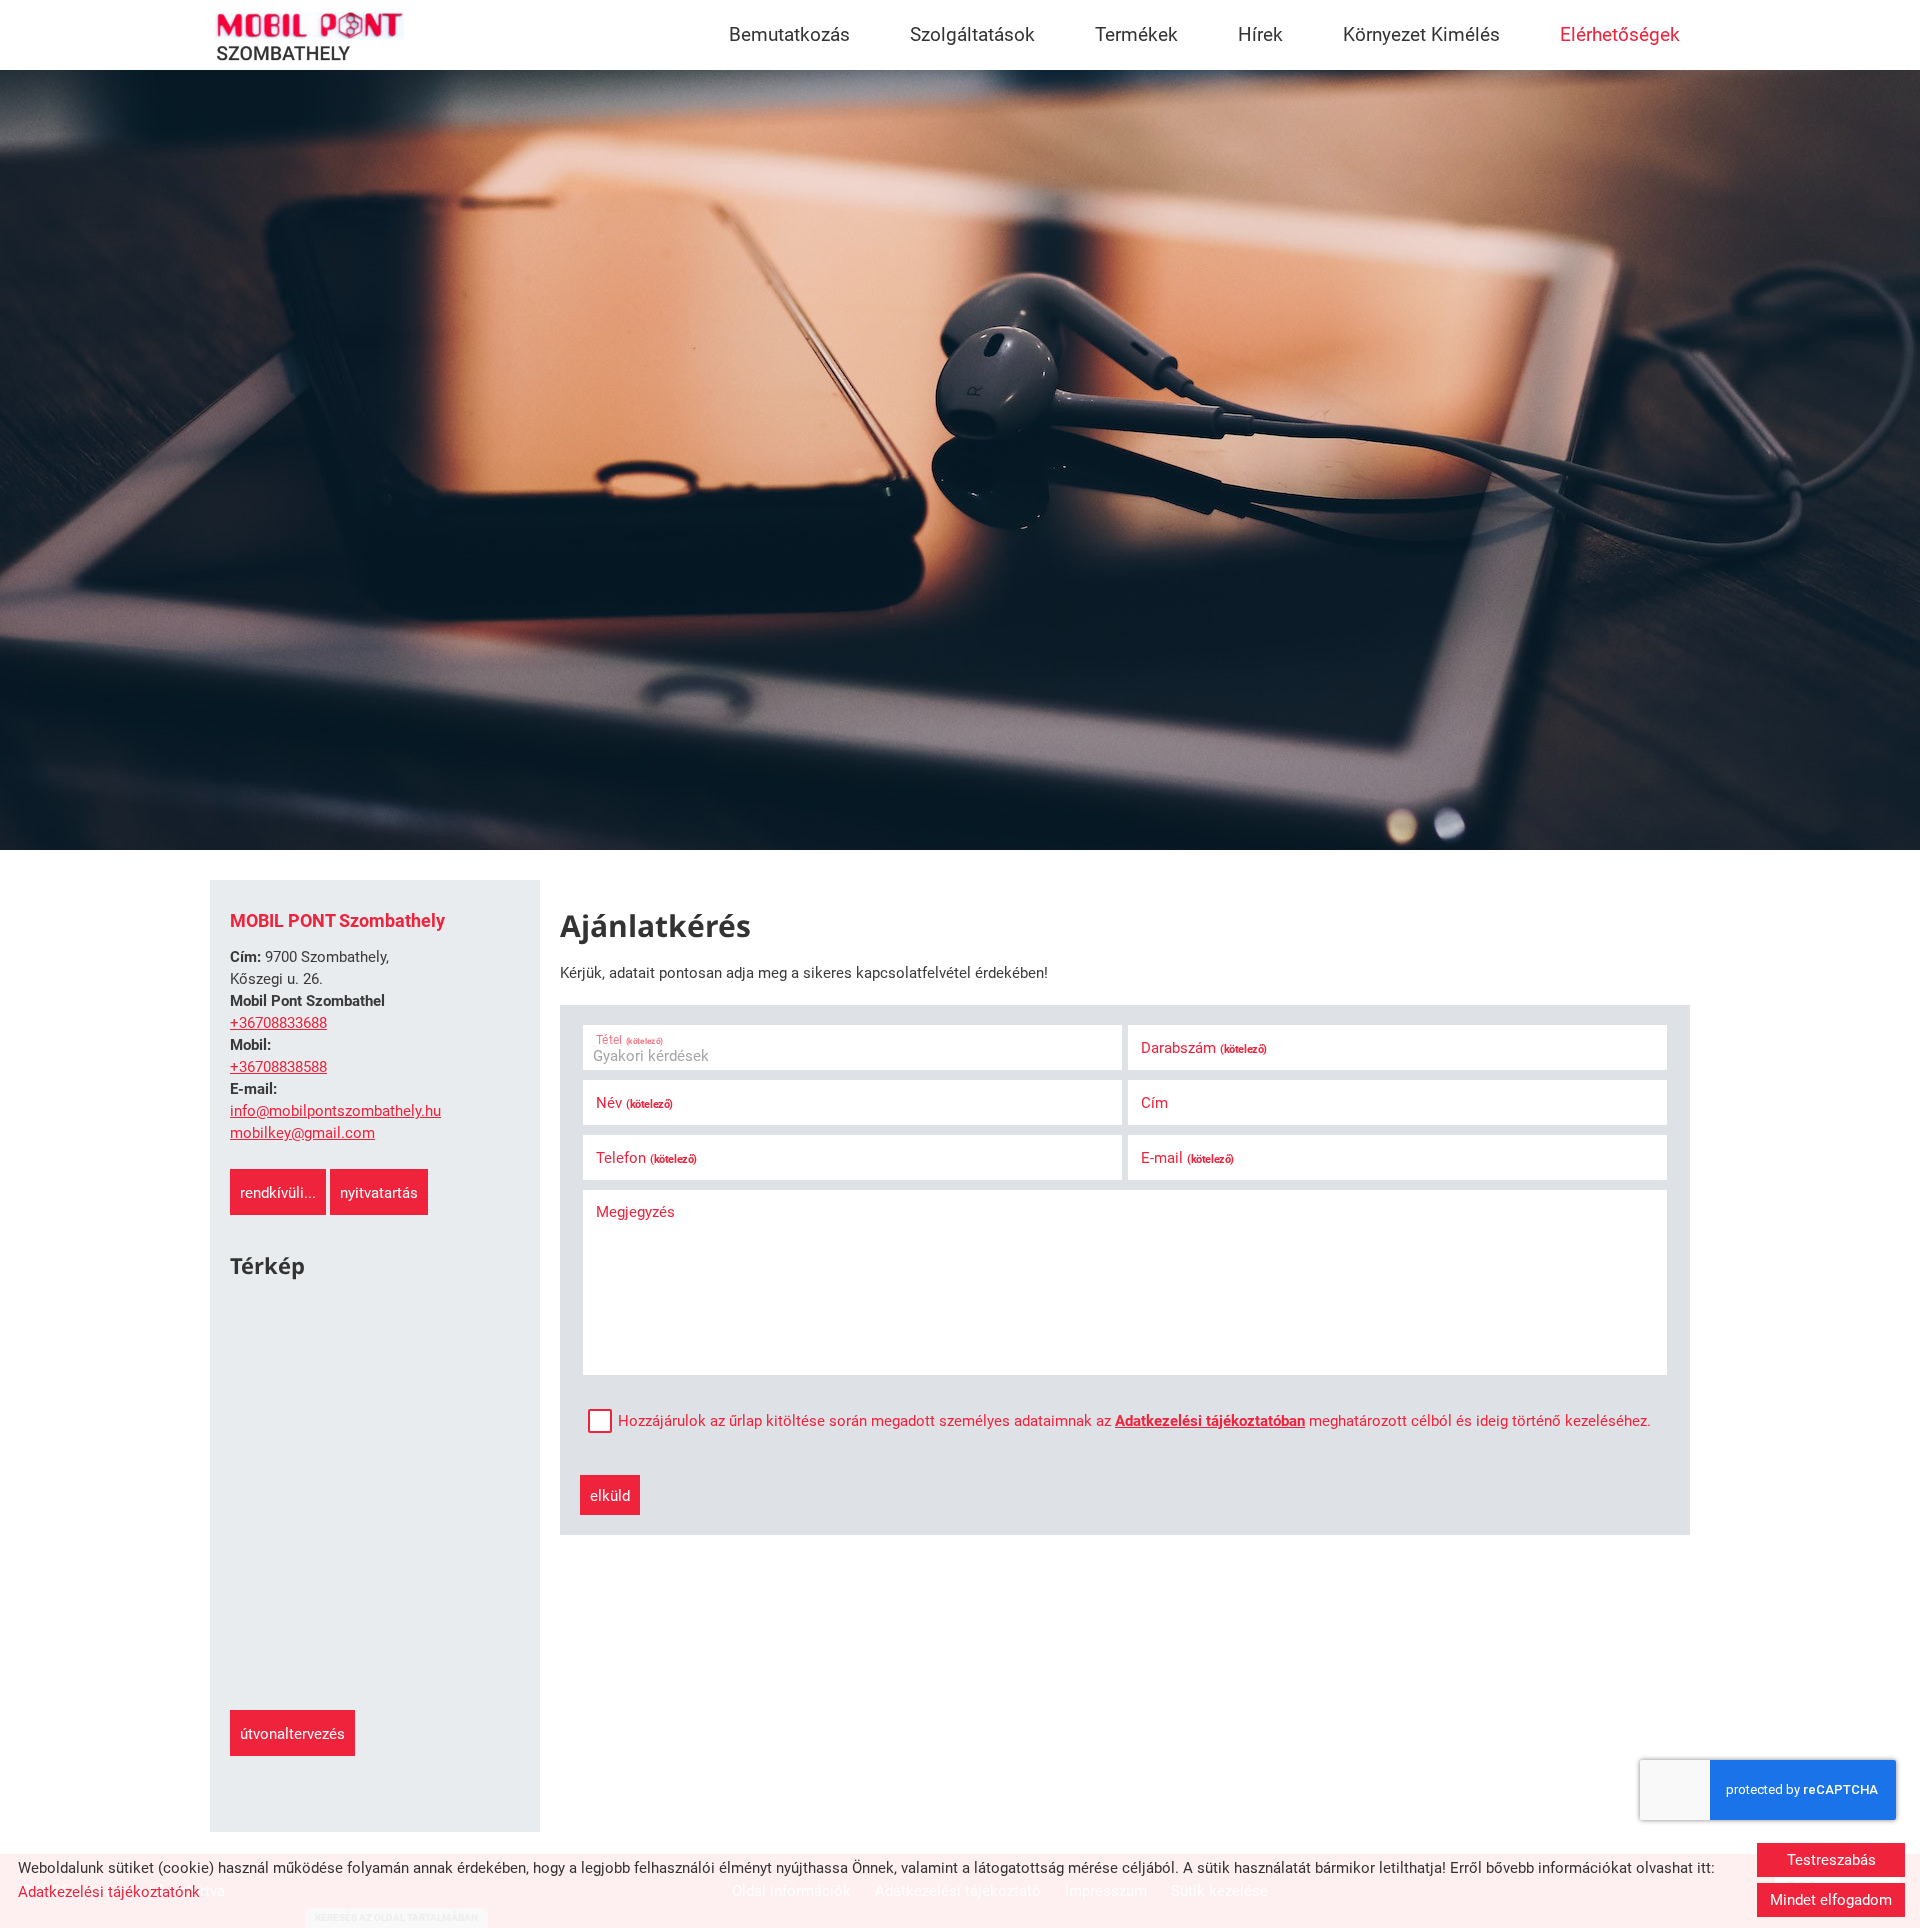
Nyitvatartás (379, 1193)
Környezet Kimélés (1421, 34)
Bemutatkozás (789, 34)
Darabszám (1204, 1048)
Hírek (1260, 34)
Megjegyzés (635, 1212)
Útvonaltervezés (292, 1734)
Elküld (610, 1496)
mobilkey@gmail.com (302, 1133)
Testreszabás (1831, 1860)
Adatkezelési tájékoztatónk (109, 1892)
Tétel (629, 1040)
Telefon (646, 1158)
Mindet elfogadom (1831, 1900)
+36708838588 (278, 1067)
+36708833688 (278, 1023)
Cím (1154, 1103)
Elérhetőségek (1620, 34)
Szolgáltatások (972, 34)
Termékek (1136, 34)
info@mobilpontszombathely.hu (335, 1111)
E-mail (1187, 1158)
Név (634, 1103)
